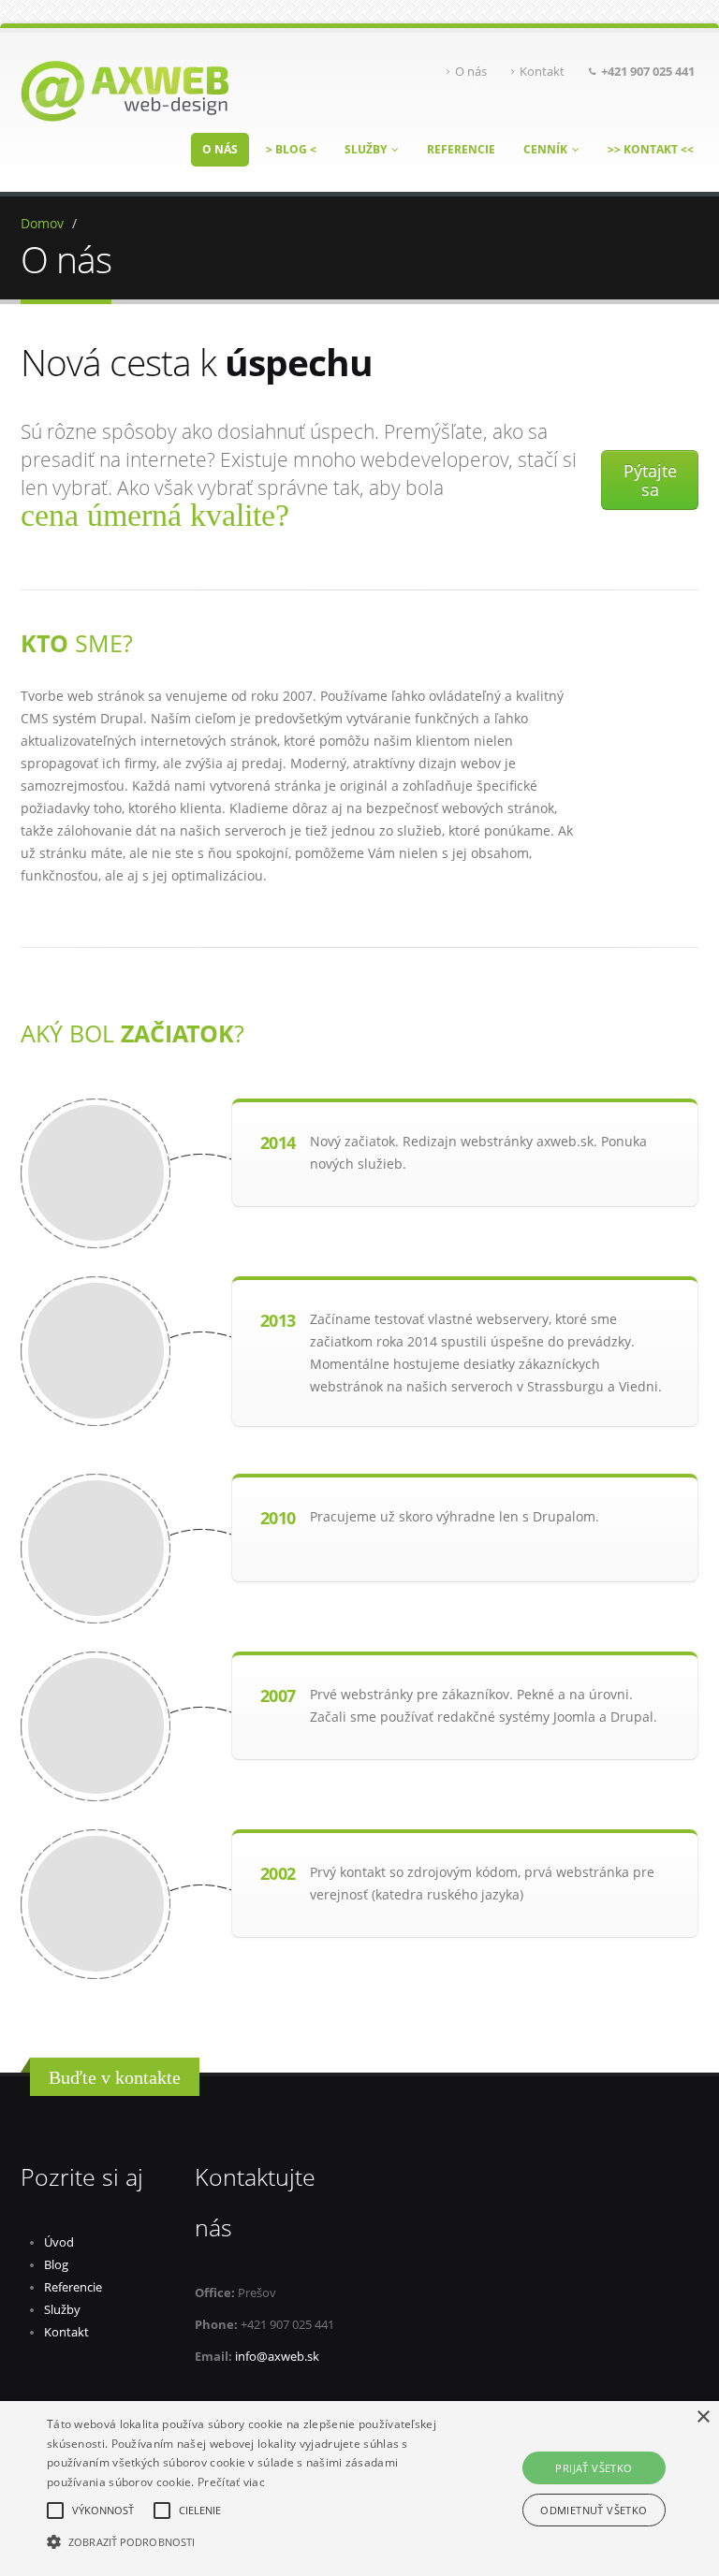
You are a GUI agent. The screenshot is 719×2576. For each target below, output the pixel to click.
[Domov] (125, 89)
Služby (366, 149)
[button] (250, 2542)
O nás (471, 72)
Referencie (461, 149)
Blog (56, 2265)
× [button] (703, 2417)
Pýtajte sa (650, 480)
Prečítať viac (231, 2482)
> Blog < (291, 149)
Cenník (545, 149)
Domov (42, 223)
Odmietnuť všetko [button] (594, 2510)
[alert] (359, 2489)
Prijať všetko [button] (594, 2468)
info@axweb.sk (277, 2357)
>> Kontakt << (651, 149)
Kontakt (542, 72)
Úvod (59, 2242)
